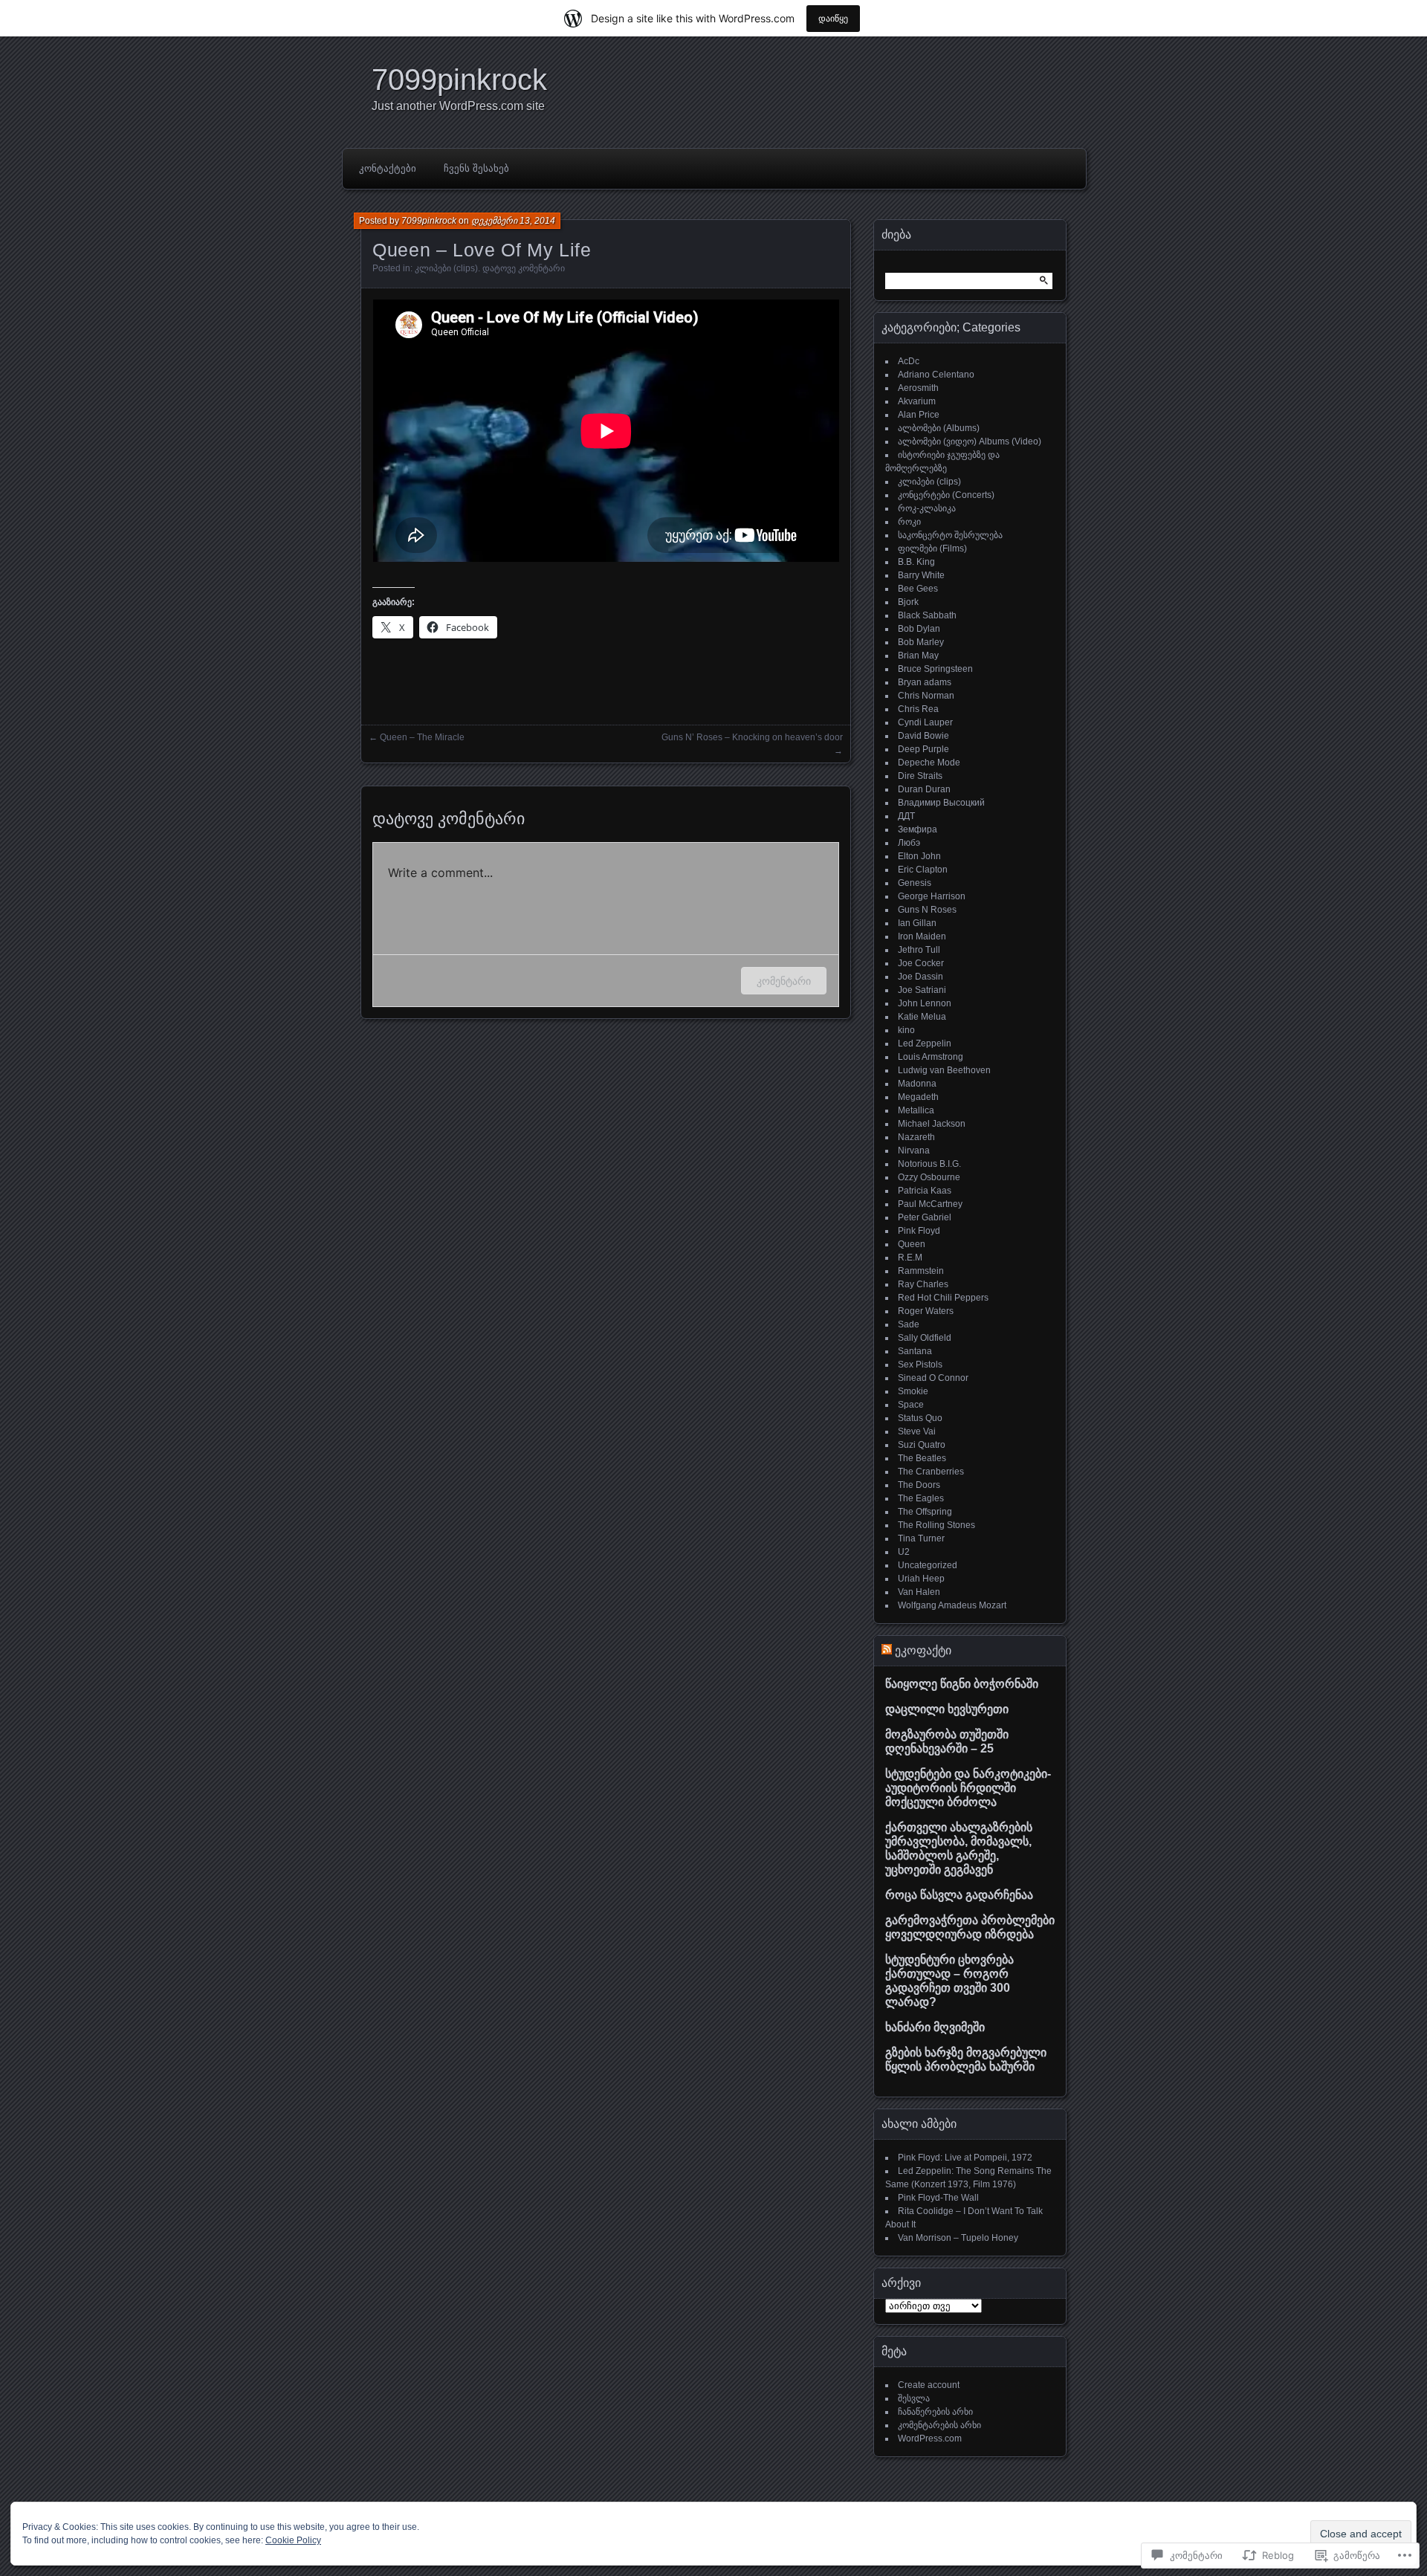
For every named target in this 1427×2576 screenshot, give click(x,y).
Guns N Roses (927, 910)
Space (911, 1405)
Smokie (913, 1391)
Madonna (917, 1084)
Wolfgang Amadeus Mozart (952, 1605)
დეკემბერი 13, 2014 (513, 221)
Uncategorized (928, 1565)
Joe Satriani (922, 990)
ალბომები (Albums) (939, 428)
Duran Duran (924, 789)
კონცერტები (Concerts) (946, 495)
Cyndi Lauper (925, 722)
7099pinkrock (459, 80)
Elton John (919, 856)
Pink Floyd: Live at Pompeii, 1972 (965, 2158)
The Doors (919, 1485)
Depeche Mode (929, 763)
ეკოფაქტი (923, 1650)
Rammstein (921, 1271)
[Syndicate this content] (887, 1650)
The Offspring (925, 1512)
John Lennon (925, 1003)
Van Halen (919, 1592)
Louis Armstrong (931, 1057)
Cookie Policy (293, 2540)
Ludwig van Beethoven (944, 1070)
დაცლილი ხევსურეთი (947, 1709)
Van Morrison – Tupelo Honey (958, 2238)
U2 (904, 1552)
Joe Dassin (920, 977)
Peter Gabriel (925, 1217)
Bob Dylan (919, 629)
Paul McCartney (930, 1204)
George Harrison (932, 896)
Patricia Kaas (925, 1191)
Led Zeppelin (925, 1043)
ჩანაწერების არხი (935, 2412)
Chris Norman (926, 696)
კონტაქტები (388, 168)
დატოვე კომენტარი (524, 268)
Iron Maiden (922, 936)
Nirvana (914, 1151)
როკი (909, 522)
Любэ (909, 843)
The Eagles (921, 1498)
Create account (929, 2385)
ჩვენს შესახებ (476, 168)
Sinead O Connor (933, 1378)
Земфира (918, 829)
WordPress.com (930, 2439)
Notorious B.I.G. (929, 1164)
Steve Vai (917, 1431)
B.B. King (916, 562)
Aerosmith (918, 388)
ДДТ (906, 816)
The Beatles (922, 1458)
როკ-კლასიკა (927, 508)
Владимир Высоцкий (941, 803)
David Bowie (923, 736)
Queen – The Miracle (422, 737)
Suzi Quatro (922, 1445)
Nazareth (916, 1137)
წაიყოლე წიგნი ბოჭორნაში (962, 1684)
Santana (915, 1351)
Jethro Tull (919, 950)
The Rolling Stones (936, 1525)
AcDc (909, 361)
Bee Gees (918, 589)
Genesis (915, 883)
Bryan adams (925, 682)
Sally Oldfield (925, 1338)
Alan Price (919, 415)
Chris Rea (918, 709)
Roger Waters (926, 1311)
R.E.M (910, 1258)
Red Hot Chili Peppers (943, 1298)
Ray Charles (923, 1284)
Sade (909, 1324)
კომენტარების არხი (939, 2425)
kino (906, 1030)
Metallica (916, 1110)
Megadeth (918, 1097)
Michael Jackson (932, 1124)
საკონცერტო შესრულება (950, 535)
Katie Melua (922, 1017)
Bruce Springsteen (935, 669)
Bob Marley (921, 642)
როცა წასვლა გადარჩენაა (959, 1895)
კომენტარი (784, 981)
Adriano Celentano (936, 375)
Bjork (908, 602)
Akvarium (917, 401)
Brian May (918, 656)
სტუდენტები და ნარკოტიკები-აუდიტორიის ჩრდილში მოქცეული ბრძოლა (968, 1788)
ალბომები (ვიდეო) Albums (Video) (970, 441)
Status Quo (920, 1418)
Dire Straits (920, 776)
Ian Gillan (917, 923)
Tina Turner (921, 1538)
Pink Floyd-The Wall (938, 2198)
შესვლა (914, 2398)
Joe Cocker (921, 963)
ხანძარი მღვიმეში (935, 2027)
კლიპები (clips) (446, 268)
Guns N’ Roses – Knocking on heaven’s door (752, 737)
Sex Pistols (920, 1365)
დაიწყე (833, 18)
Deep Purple (923, 749)
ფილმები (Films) (932, 548)
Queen (912, 1244)
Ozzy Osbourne (929, 1177)
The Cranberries (931, 1472)
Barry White (921, 575)
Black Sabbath (927, 615)
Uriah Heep (921, 1579)
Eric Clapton (923, 870)
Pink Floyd (919, 1231)
